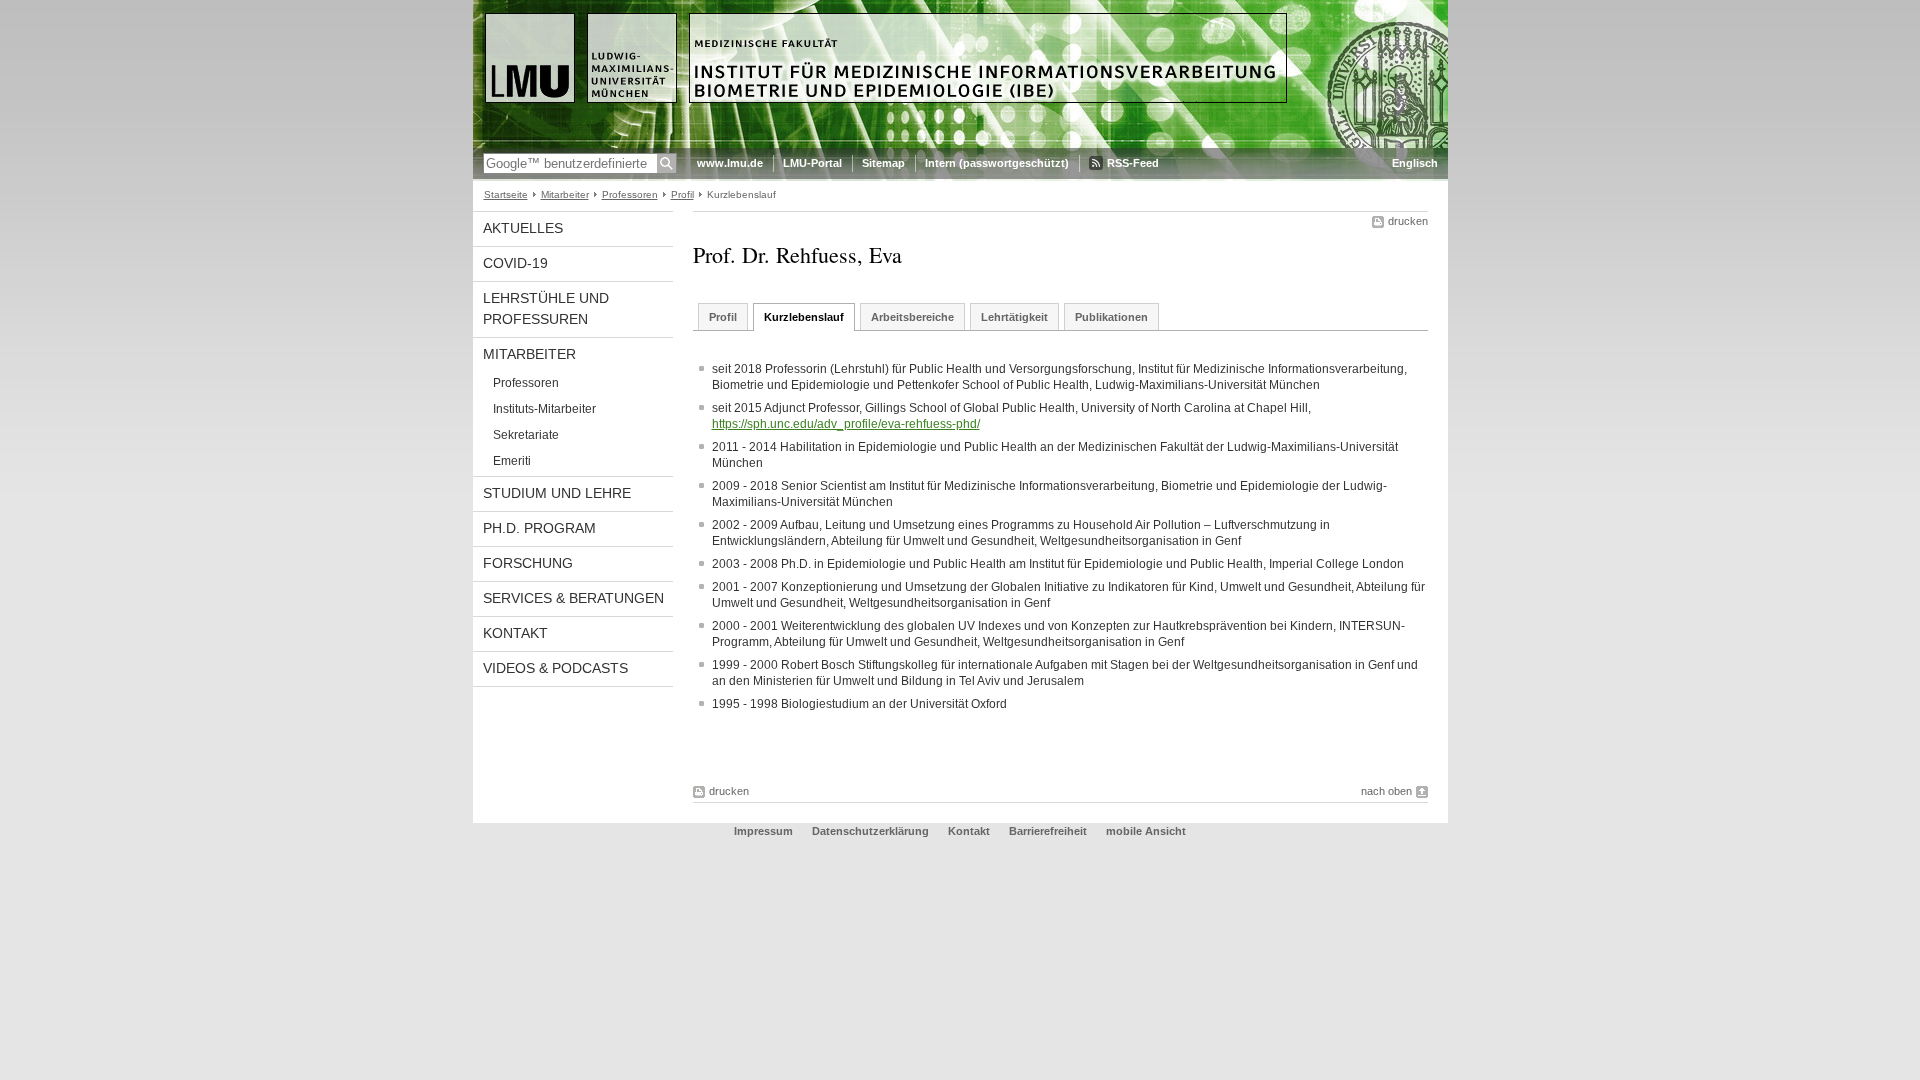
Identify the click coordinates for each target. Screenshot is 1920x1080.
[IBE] (960, 144)
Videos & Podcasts (555, 668)
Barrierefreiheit (1049, 831)
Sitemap (883, 163)
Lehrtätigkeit (1014, 317)
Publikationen (1111, 317)
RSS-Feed (1133, 163)
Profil (682, 194)
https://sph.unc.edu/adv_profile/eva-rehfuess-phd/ (846, 424)
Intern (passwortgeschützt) (997, 163)
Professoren (630, 194)
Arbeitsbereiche (912, 317)
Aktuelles (523, 228)
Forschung (528, 563)
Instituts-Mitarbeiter (544, 409)
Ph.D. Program (539, 528)
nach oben (1386, 791)
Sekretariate (526, 435)
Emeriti (512, 461)
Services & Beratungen (573, 598)
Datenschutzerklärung (870, 831)
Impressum (763, 831)
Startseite (506, 194)
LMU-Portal (812, 163)
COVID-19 (515, 263)
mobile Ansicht (1146, 831)
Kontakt (515, 633)
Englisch (1415, 163)
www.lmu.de (730, 163)
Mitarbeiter (565, 194)
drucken (1408, 221)
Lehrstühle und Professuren (546, 308)
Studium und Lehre (557, 493)
